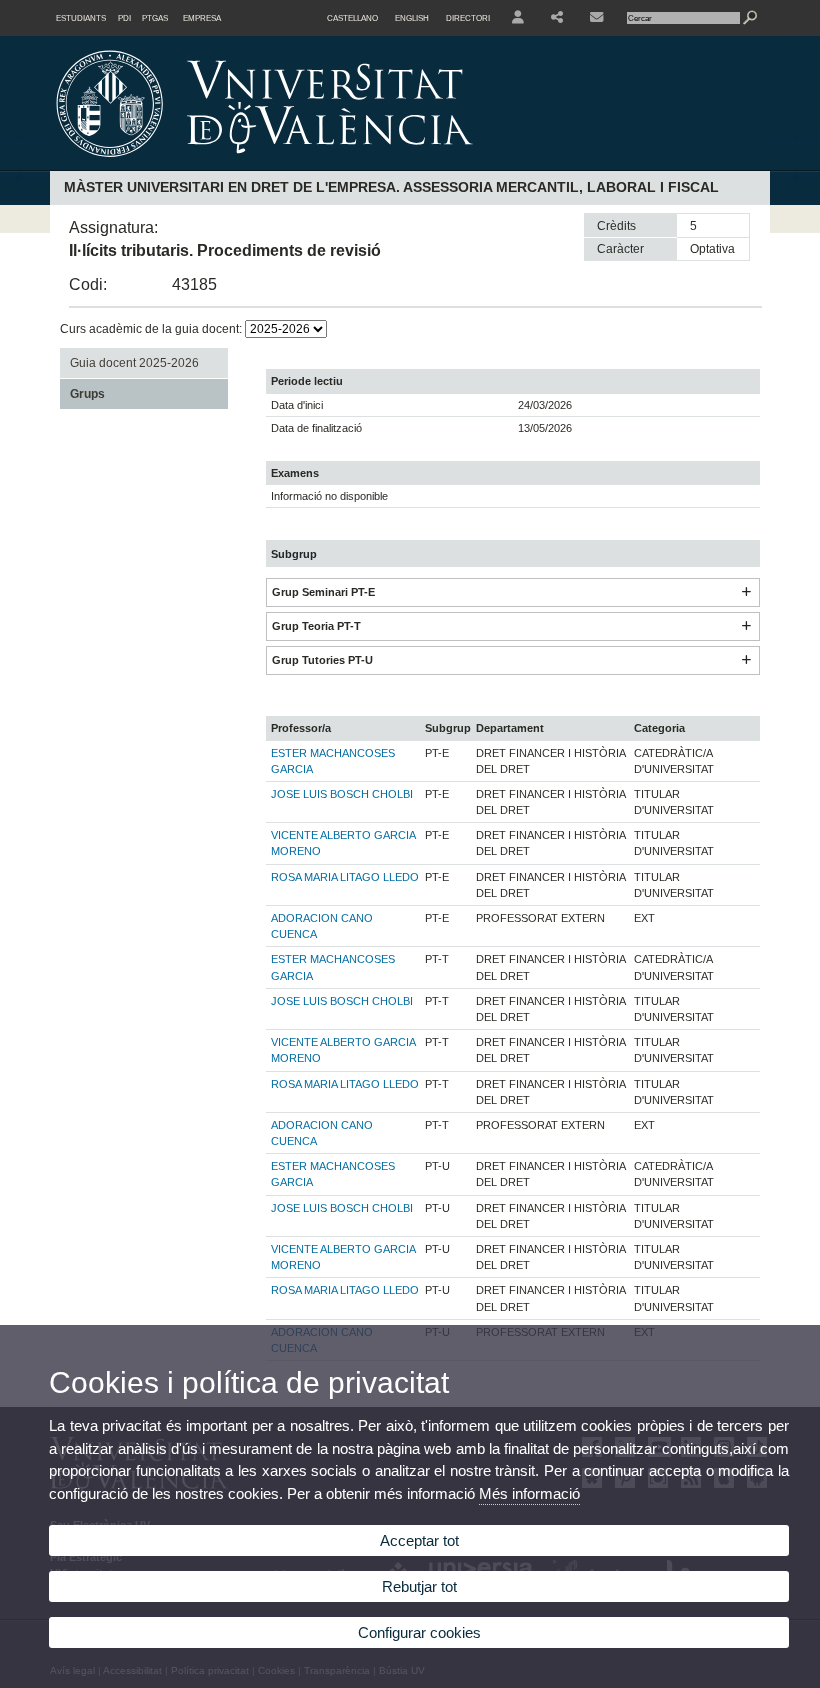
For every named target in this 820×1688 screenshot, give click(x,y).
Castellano (352, 18)
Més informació (529, 1493)
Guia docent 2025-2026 (134, 363)
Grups (87, 394)
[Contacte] (598, 18)
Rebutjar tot (419, 1586)
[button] (746, 592)
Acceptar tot (419, 1540)
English (412, 18)
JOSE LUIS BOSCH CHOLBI (342, 794)
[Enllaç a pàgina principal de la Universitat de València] (435, 164)
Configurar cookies (419, 1632)
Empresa (202, 18)
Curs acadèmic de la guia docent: (152, 329)
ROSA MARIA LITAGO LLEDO (345, 877)
